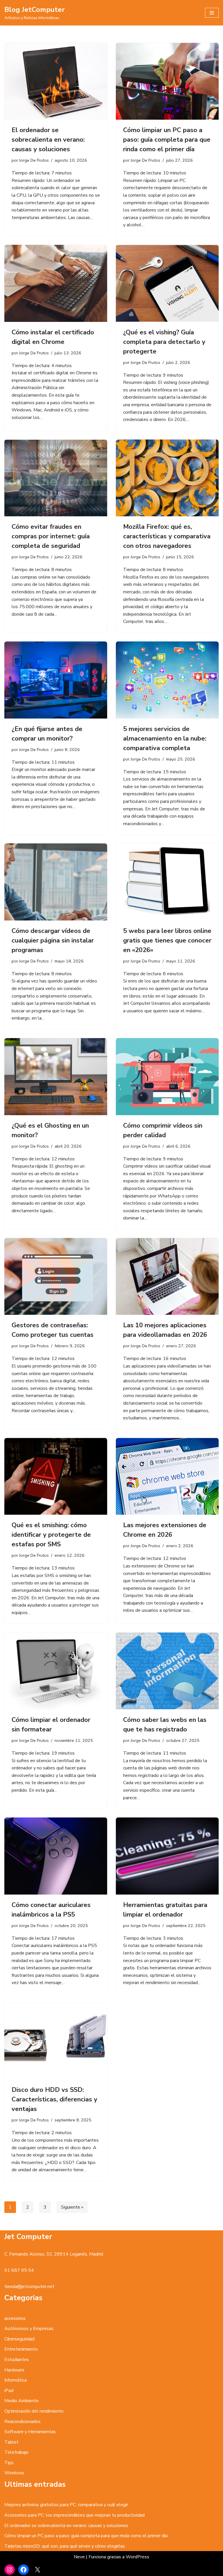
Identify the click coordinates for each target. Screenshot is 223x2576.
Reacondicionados (23, 2422)
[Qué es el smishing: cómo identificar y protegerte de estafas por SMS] (56, 1476)
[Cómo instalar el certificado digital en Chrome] (56, 283)
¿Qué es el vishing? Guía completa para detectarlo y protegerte (164, 342)
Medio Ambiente (21, 2401)
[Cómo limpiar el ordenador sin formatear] (56, 1671)
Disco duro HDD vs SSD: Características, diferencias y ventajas (54, 2099)
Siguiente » (72, 2207)
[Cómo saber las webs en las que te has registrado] (167, 1671)
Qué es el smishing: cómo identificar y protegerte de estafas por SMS (51, 1535)
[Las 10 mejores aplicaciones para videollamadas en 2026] (167, 1277)
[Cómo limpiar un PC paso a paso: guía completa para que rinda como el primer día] (167, 81)
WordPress (137, 2557)
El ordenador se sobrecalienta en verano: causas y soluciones (48, 140)
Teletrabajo (16, 2452)
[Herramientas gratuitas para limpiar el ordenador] (167, 1856)
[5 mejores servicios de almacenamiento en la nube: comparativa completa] (167, 680)
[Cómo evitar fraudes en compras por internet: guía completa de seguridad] (56, 478)
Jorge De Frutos (34, 160)
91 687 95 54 (19, 2270)
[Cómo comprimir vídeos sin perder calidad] (167, 1077)
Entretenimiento (21, 2349)
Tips (9, 2463)
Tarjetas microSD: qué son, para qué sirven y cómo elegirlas (65, 2546)
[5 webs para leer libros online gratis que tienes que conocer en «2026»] (167, 882)
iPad (9, 2391)
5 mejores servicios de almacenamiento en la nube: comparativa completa (165, 739)
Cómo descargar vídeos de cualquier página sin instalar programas (53, 940)
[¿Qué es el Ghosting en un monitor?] (56, 1077)
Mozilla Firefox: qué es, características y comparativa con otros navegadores (167, 536)
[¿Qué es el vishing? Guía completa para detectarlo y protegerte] (167, 283)
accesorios (15, 2318)
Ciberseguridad (19, 2339)
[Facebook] (24, 2570)
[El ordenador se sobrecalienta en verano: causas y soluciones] (56, 81)
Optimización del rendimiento (34, 2411)
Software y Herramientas (30, 2432)
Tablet (11, 2442)
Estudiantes (17, 2360)
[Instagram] (10, 2570)
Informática (16, 2380)
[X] (37, 2570)
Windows (14, 2473)
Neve (79, 2557)
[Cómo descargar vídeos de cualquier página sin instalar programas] (56, 882)
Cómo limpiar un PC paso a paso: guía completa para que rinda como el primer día (167, 140)
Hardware (14, 2370)
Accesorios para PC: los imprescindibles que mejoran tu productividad (74, 2515)
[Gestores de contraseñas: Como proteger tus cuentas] (56, 1277)
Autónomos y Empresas (29, 2329)
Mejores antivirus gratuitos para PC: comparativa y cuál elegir (66, 2505)
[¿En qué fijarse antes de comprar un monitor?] (56, 680)
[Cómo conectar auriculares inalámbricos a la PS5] (56, 1856)
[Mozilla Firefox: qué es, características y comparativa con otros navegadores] (167, 478)
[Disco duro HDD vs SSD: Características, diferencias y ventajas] (56, 2041)
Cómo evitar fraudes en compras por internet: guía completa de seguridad (51, 536)
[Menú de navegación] (212, 13)
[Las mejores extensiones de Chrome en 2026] (167, 1476)
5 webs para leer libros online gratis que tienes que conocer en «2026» (167, 940)
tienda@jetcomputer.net (29, 2287)
